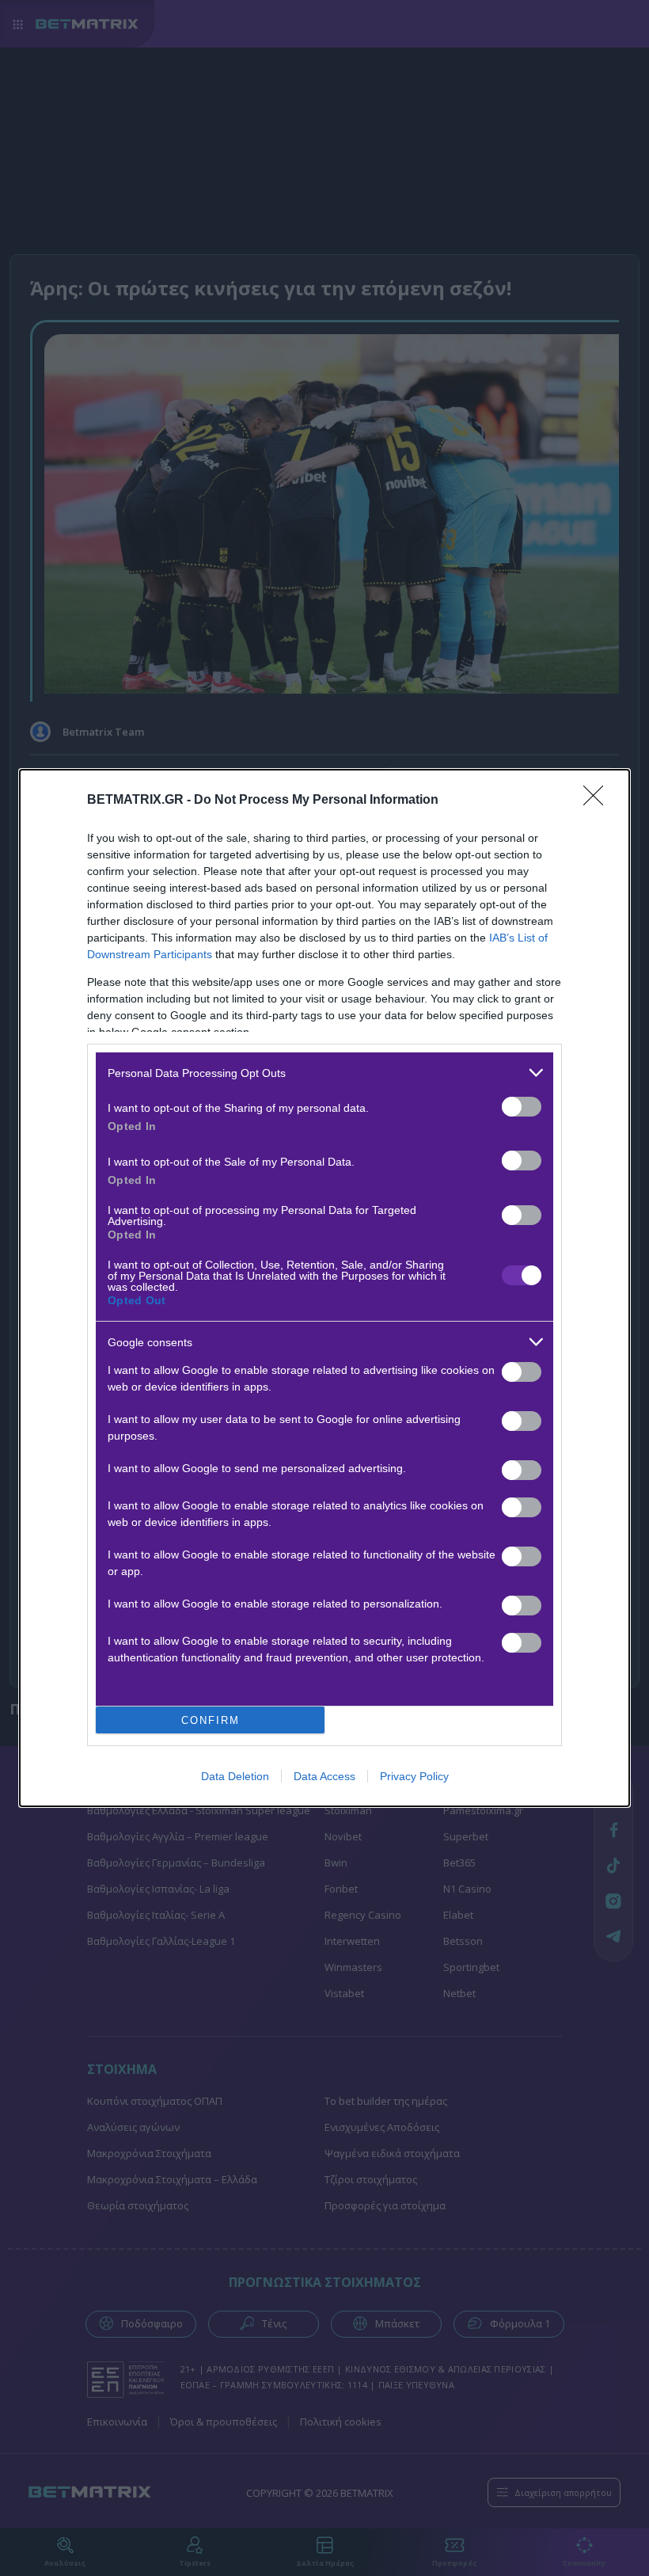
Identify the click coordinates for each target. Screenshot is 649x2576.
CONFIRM (211, 1720)
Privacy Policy (414, 1776)
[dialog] (324, 1288)
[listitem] (324, 1073)
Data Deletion (235, 1776)
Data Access (324, 1776)
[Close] (598, 801)
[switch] (522, 1107)
